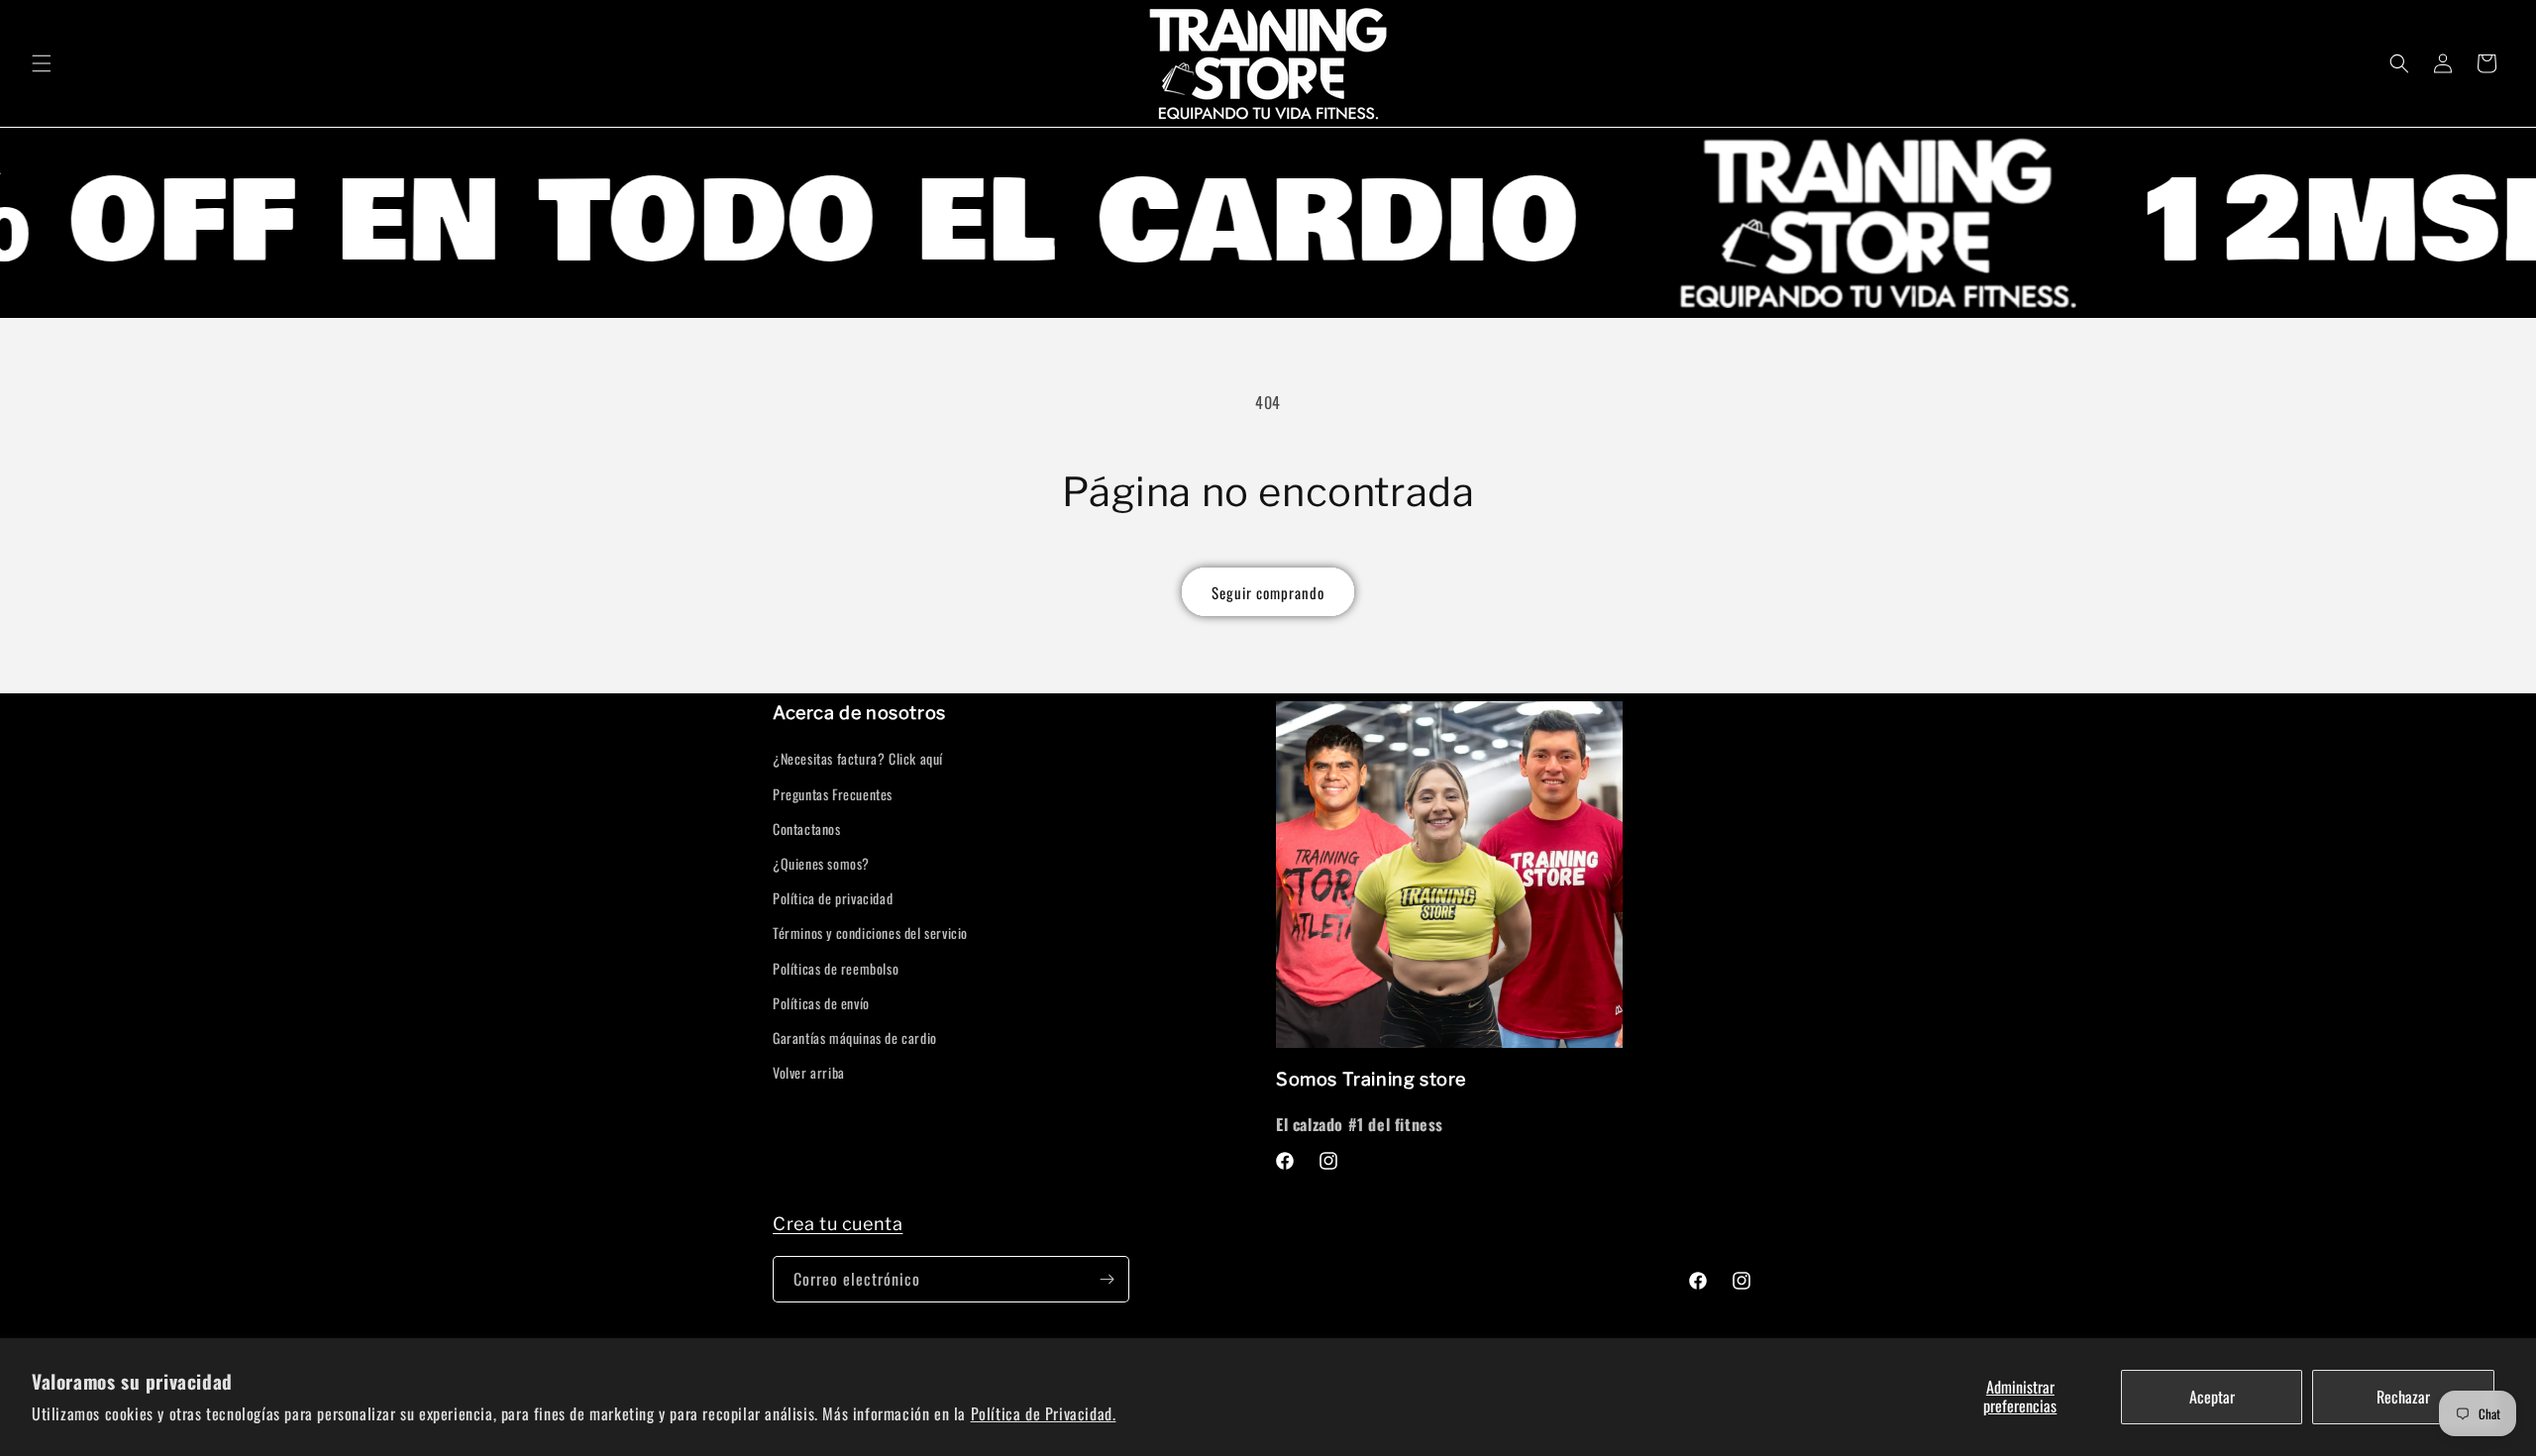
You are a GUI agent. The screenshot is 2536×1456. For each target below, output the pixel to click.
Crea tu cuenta (838, 1224)
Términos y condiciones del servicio (870, 933)
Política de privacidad (833, 898)
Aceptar (2212, 1397)
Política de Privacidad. (1044, 1413)
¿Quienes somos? (821, 863)
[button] (42, 63)
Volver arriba (809, 1072)
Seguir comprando (1268, 592)
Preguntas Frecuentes (833, 794)
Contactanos (807, 829)
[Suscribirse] (1107, 1279)
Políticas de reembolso (836, 968)
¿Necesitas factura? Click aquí (858, 758)
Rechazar (2403, 1397)
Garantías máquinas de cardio (855, 1038)
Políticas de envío (821, 1003)
